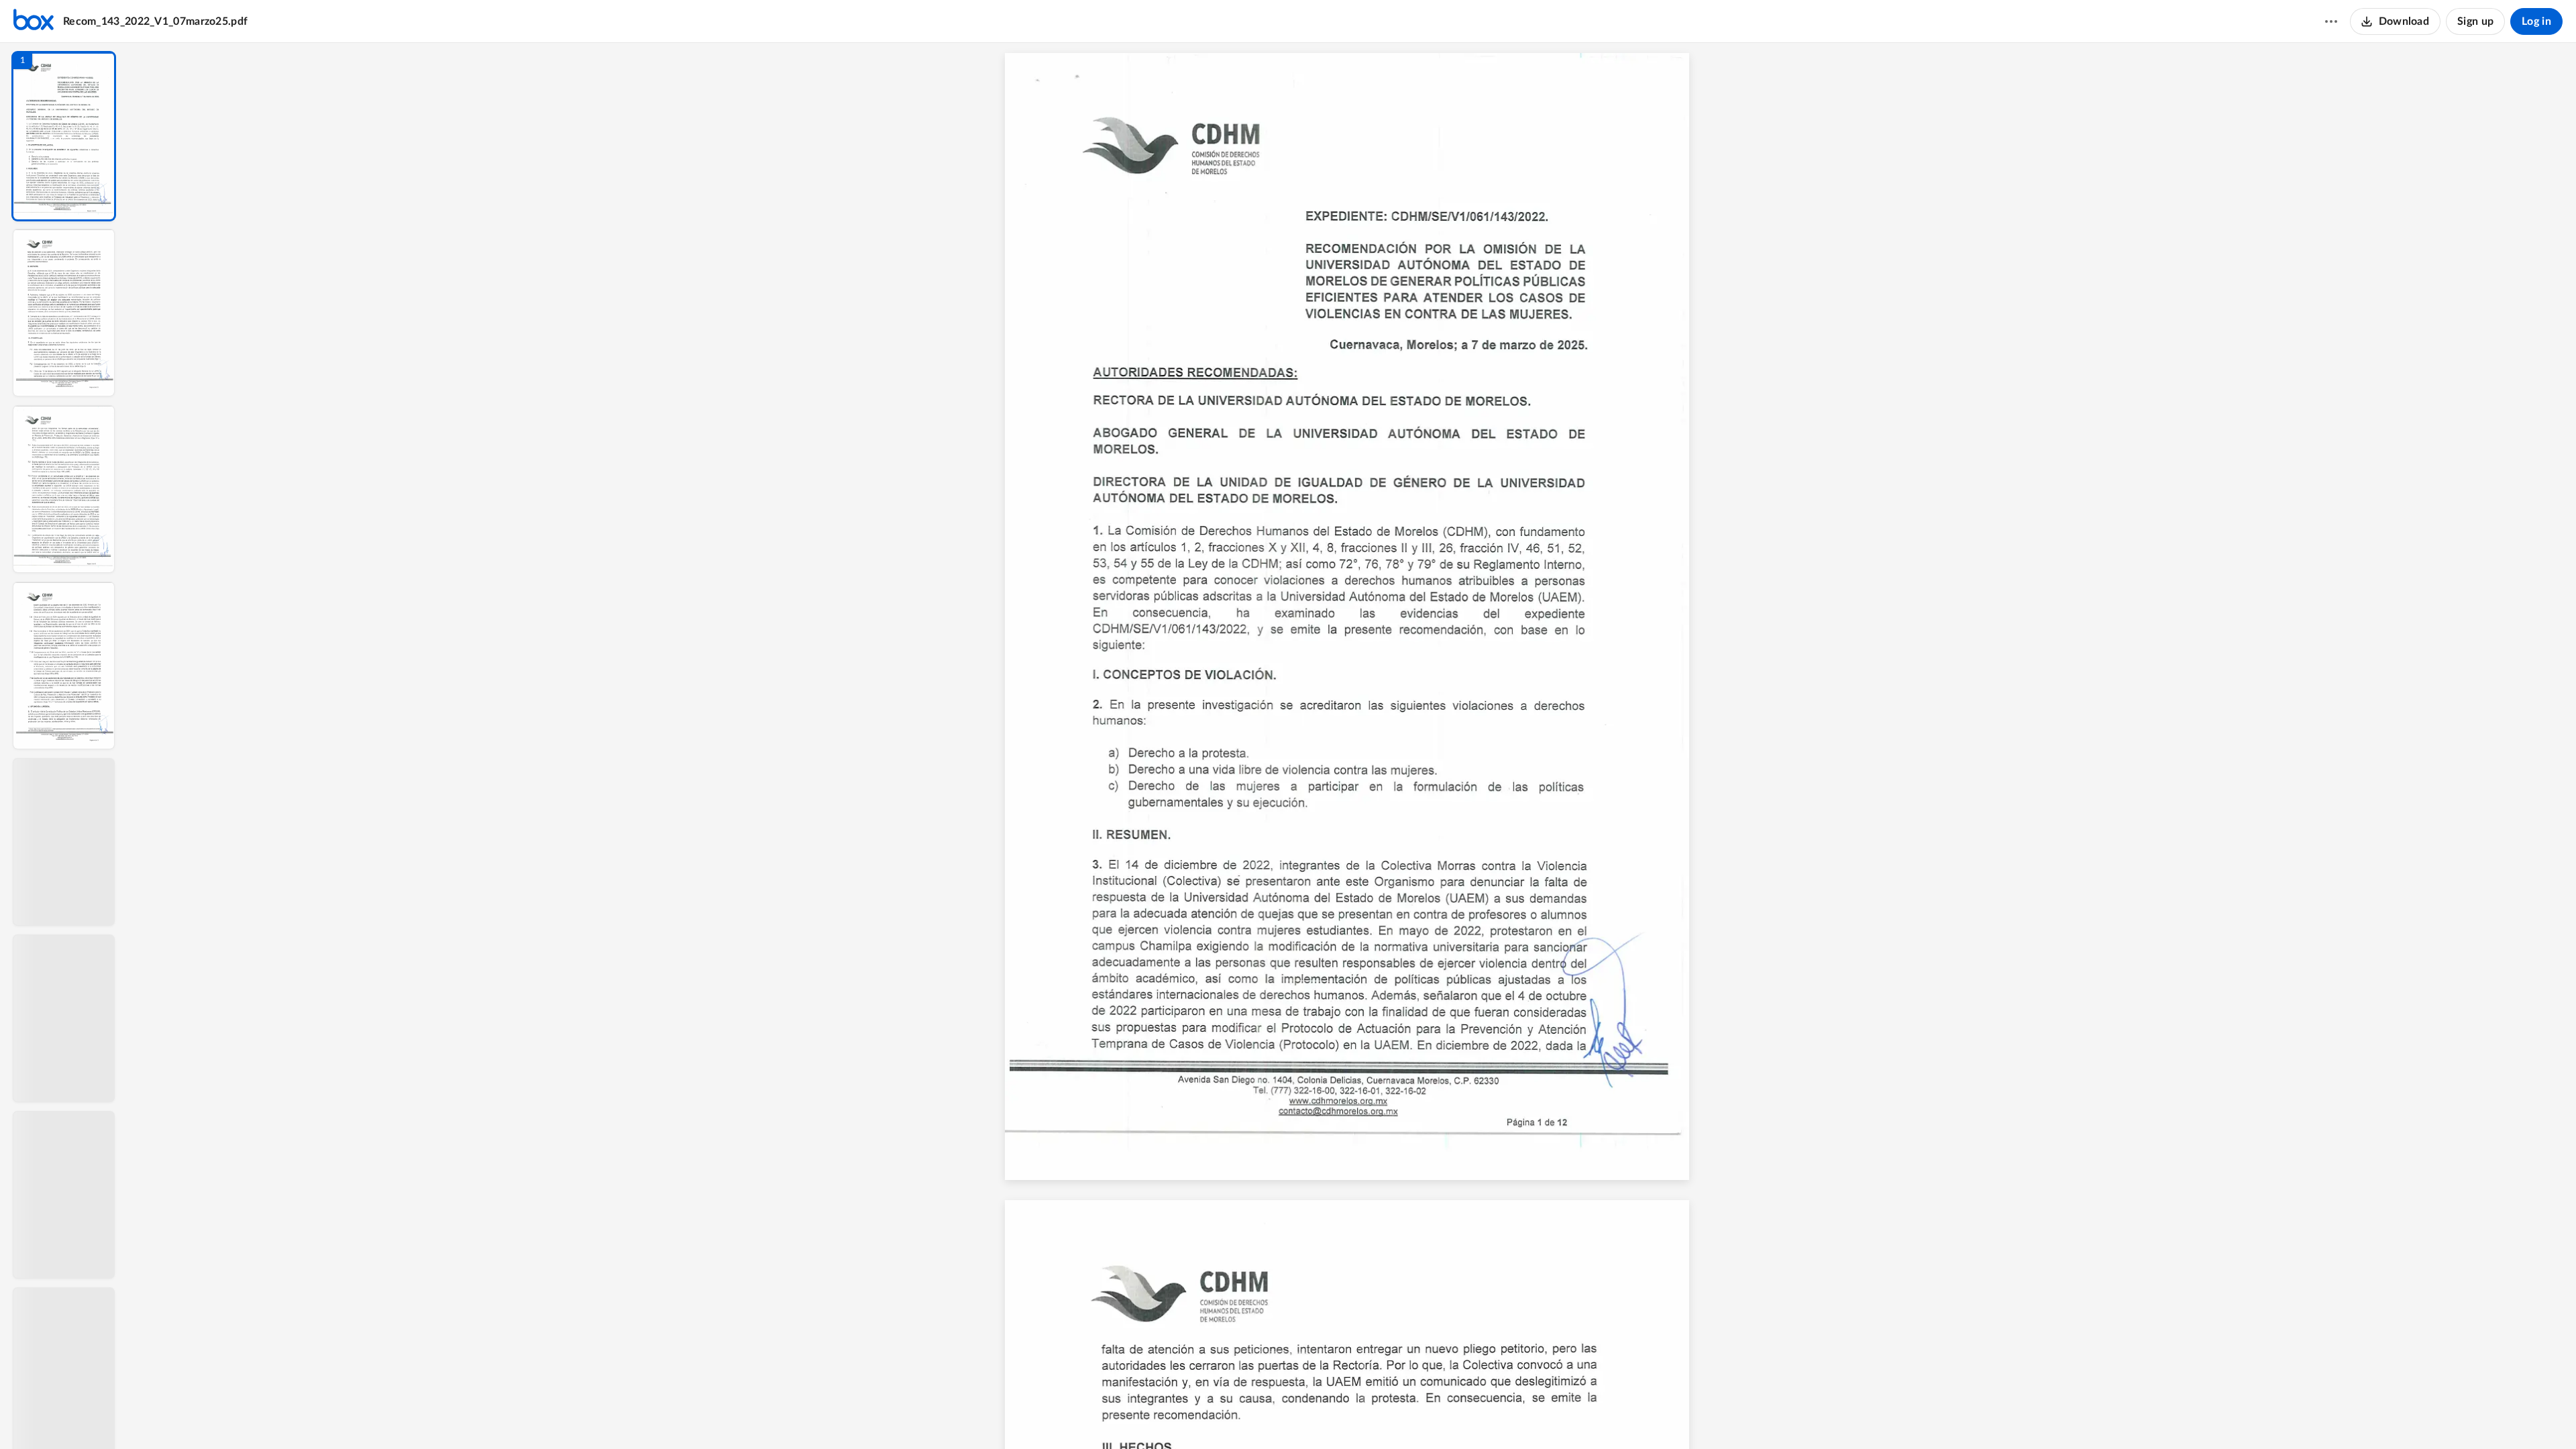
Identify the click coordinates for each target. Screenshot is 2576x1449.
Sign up (2475, 21)
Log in (2536, 21)
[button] (64, 136)
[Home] (34, 21)
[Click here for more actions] (2331, 21)
